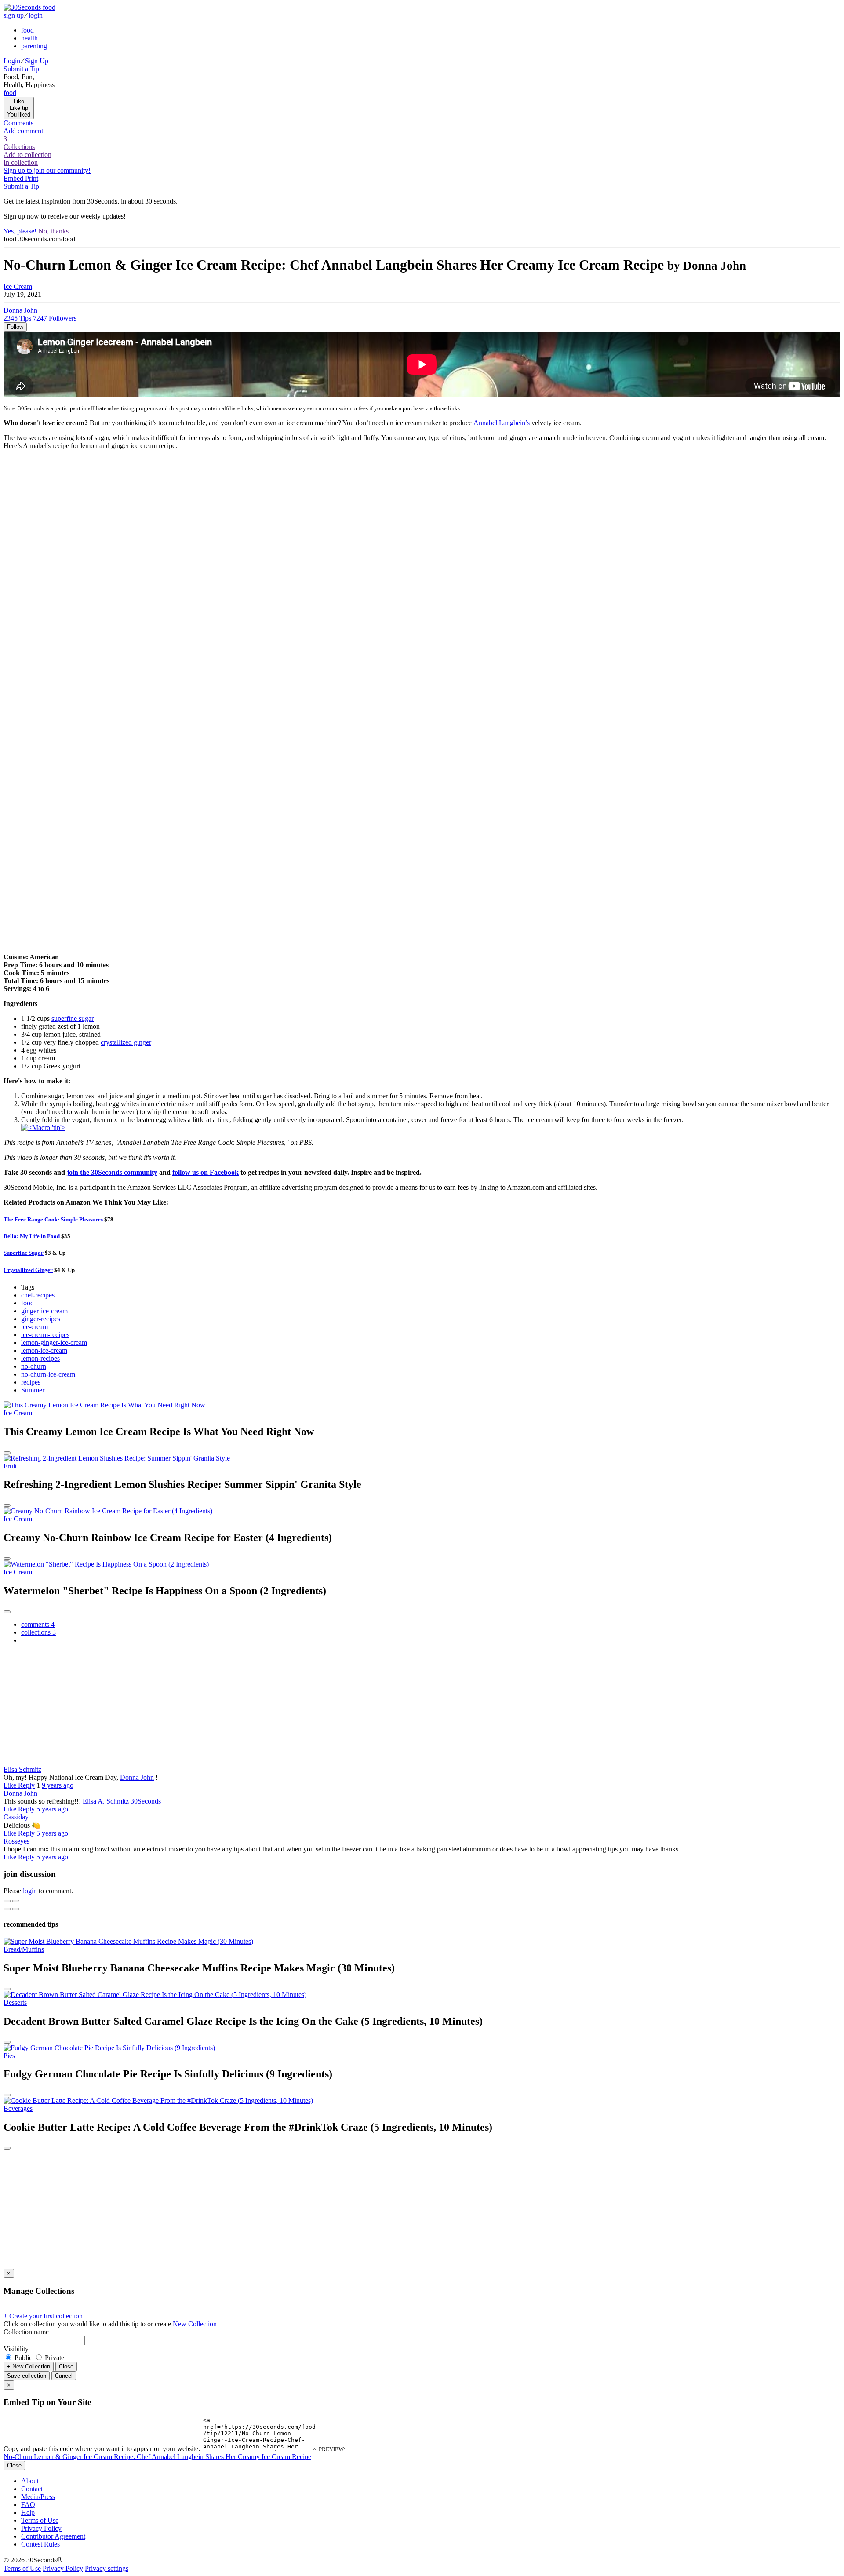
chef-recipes (38, 1295)
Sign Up (37, 61)
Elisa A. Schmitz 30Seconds (122, 1801)
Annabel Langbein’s (502, 423)
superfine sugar (73, 1018)
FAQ (28, 2505)
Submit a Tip (21, 69)
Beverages (18, 2108)
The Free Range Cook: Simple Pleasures (53, 1219)
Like (11, 1785)
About (30, 2481)
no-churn (34, 1366)
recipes (31, 1382)
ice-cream (35, 1327)
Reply (26, 1785)
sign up (14, 15)
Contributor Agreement (53, 2536)
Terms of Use (40, 2520)
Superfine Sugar (24, 1253)
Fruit (10, 1466)
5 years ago (52, 1809)
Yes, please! (20, 231)
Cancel (64, 2376)
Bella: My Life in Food (32, 1236)
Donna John (137, 1777)
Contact (32, 2489)
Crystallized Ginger (28, 1270)
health (29, 38)
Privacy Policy (41, 2528)
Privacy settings (107, 2568)
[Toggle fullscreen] (16, 1901)
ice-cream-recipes (45, 1335)
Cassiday (16, 1817)
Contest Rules (40, 2544)
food (27, 30)
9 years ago (58, 1785)
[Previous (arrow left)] (7, 1909)
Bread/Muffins (24, 1949)
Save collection (27, 2376)
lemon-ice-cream (44, 1350)
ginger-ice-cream (44, 1311)
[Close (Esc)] (7, 1901)
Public (23, 2358)
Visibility (16, 2349)
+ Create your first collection (43, 2316)
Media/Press (38, 2497)
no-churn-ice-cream (48, 1374)
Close (66, 2366)
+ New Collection (29, 2366)
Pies (9, 2056)
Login (12, 61)
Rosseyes (16, 1841)
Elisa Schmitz (22, 1769)
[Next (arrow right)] (16, 1909)
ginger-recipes (41, 1319)
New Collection (195, 2324)
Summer (33, 1390)
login (36, 15)
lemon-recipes (40, 1358)
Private (54, 2358)
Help (28, 2512)
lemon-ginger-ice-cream (54, 1343)
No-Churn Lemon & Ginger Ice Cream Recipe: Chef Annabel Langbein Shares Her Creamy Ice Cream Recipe (157, 2457)
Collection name (26, 2332)
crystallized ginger (126, 1042)
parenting (34, 46)
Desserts (15, 2002)
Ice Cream (18, 286)
